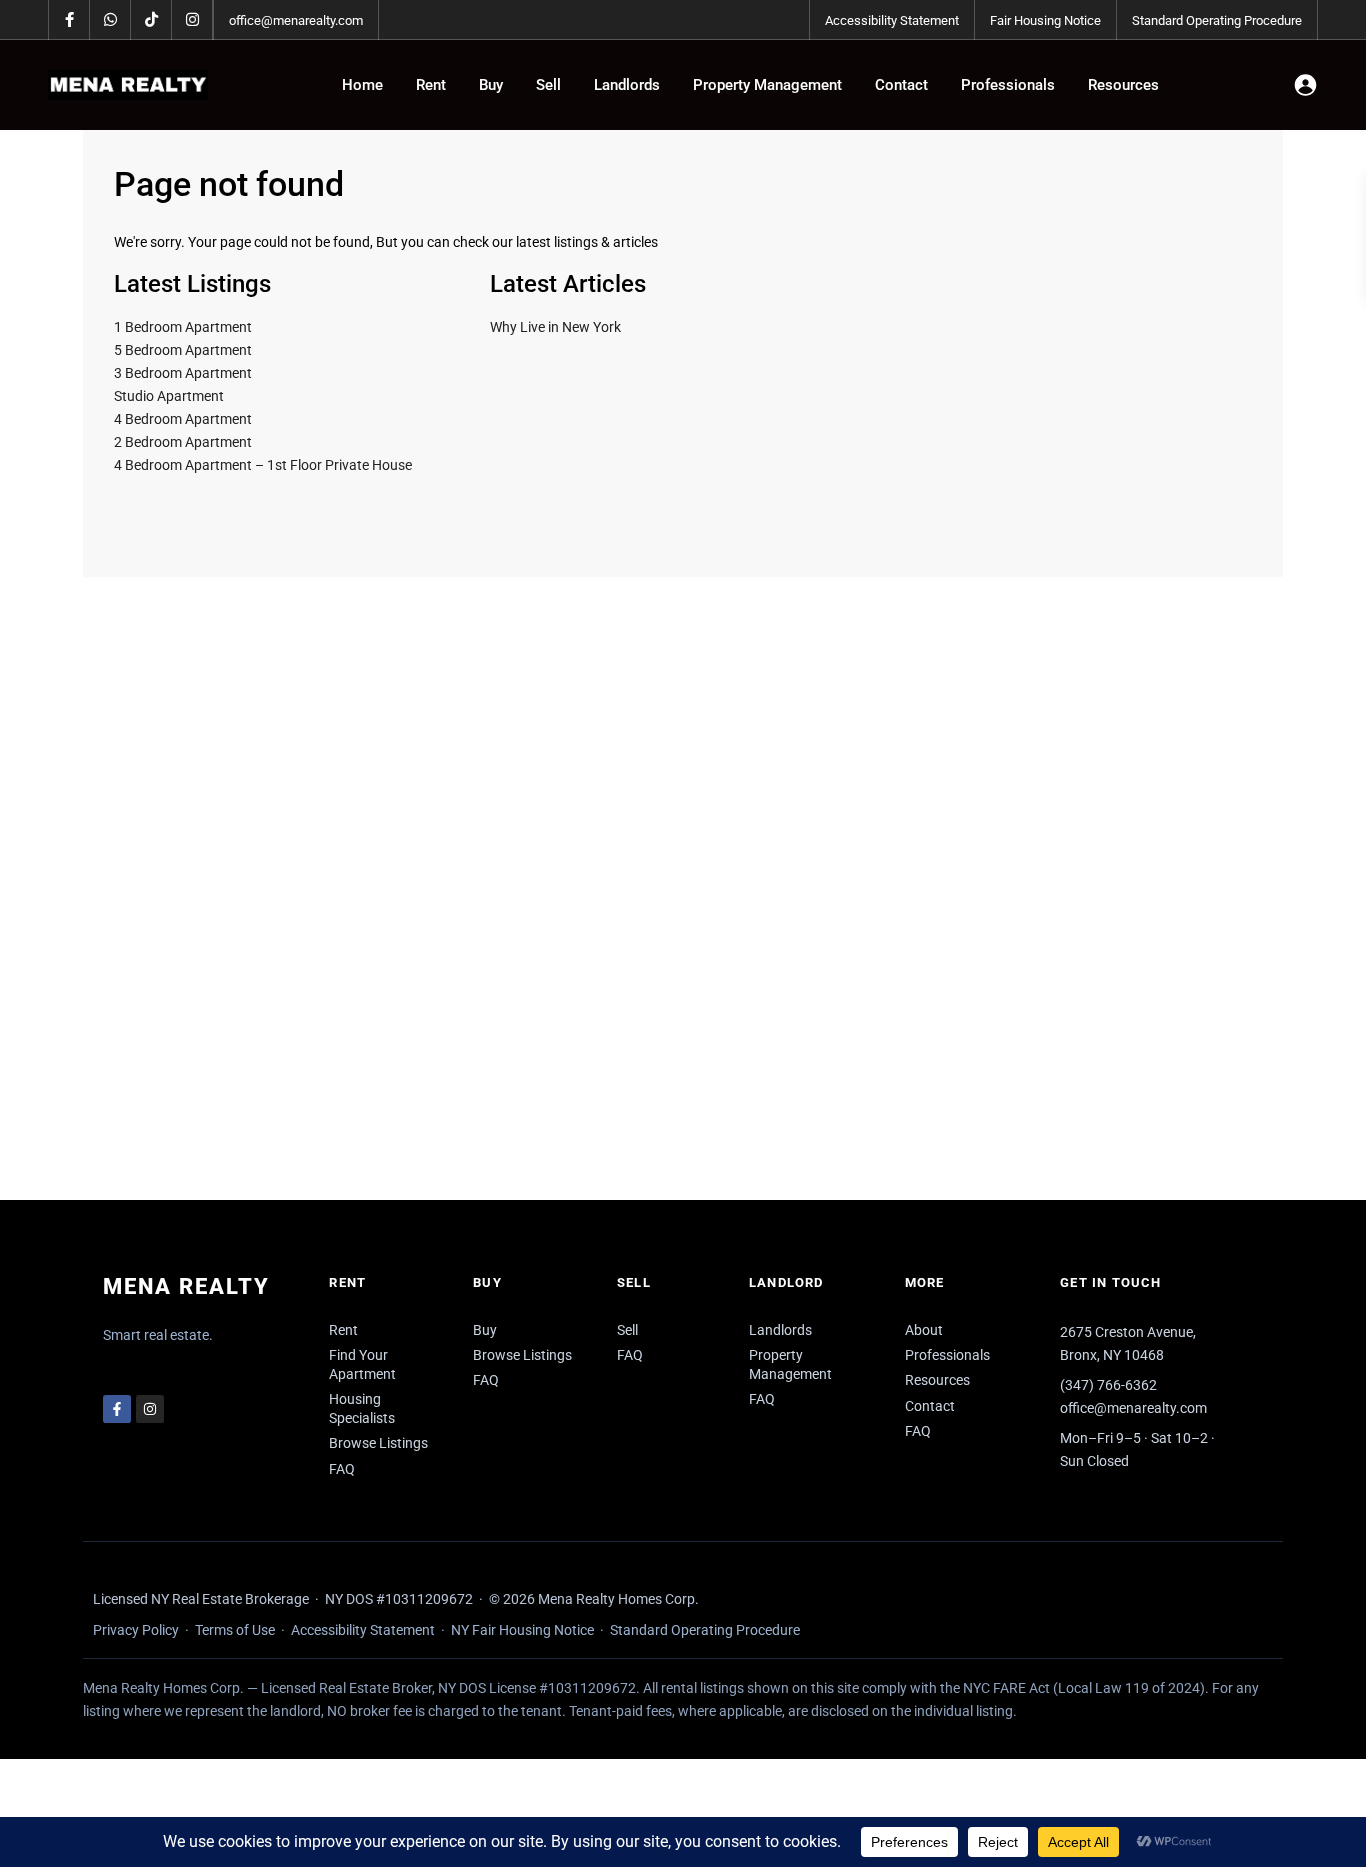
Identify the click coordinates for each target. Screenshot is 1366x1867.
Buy (491, 85)
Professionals (1008, 85)
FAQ (342, 1469)
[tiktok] (151, 20)
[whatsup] (110, 20)
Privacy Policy (136, 1630)
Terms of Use (235, 1630)
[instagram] (192, 20)
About (924, 1330)
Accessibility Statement (892, 20)
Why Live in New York (555, 327)
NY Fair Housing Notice (522, 1630)
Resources (1123, 85)
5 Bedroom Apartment (183, 350)
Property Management (767, 85)
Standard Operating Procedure (1217, 20)
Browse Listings (378, 1443)
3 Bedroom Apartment (183, 373)
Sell (548, 85)
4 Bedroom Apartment (183, 419)
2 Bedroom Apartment (183, 442)
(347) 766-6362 (1108, 1385)
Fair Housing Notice (1045, 20)
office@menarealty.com (296, 20)
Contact (901, 85)
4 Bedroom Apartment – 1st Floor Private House (263, 465)
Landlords (627, 85)
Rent (431, 85)
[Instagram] (150, 1409)
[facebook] (69, 20)
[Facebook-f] (117, 1409)
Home (362, 85)
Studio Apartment (169, 396)
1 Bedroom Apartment (183, 327)
